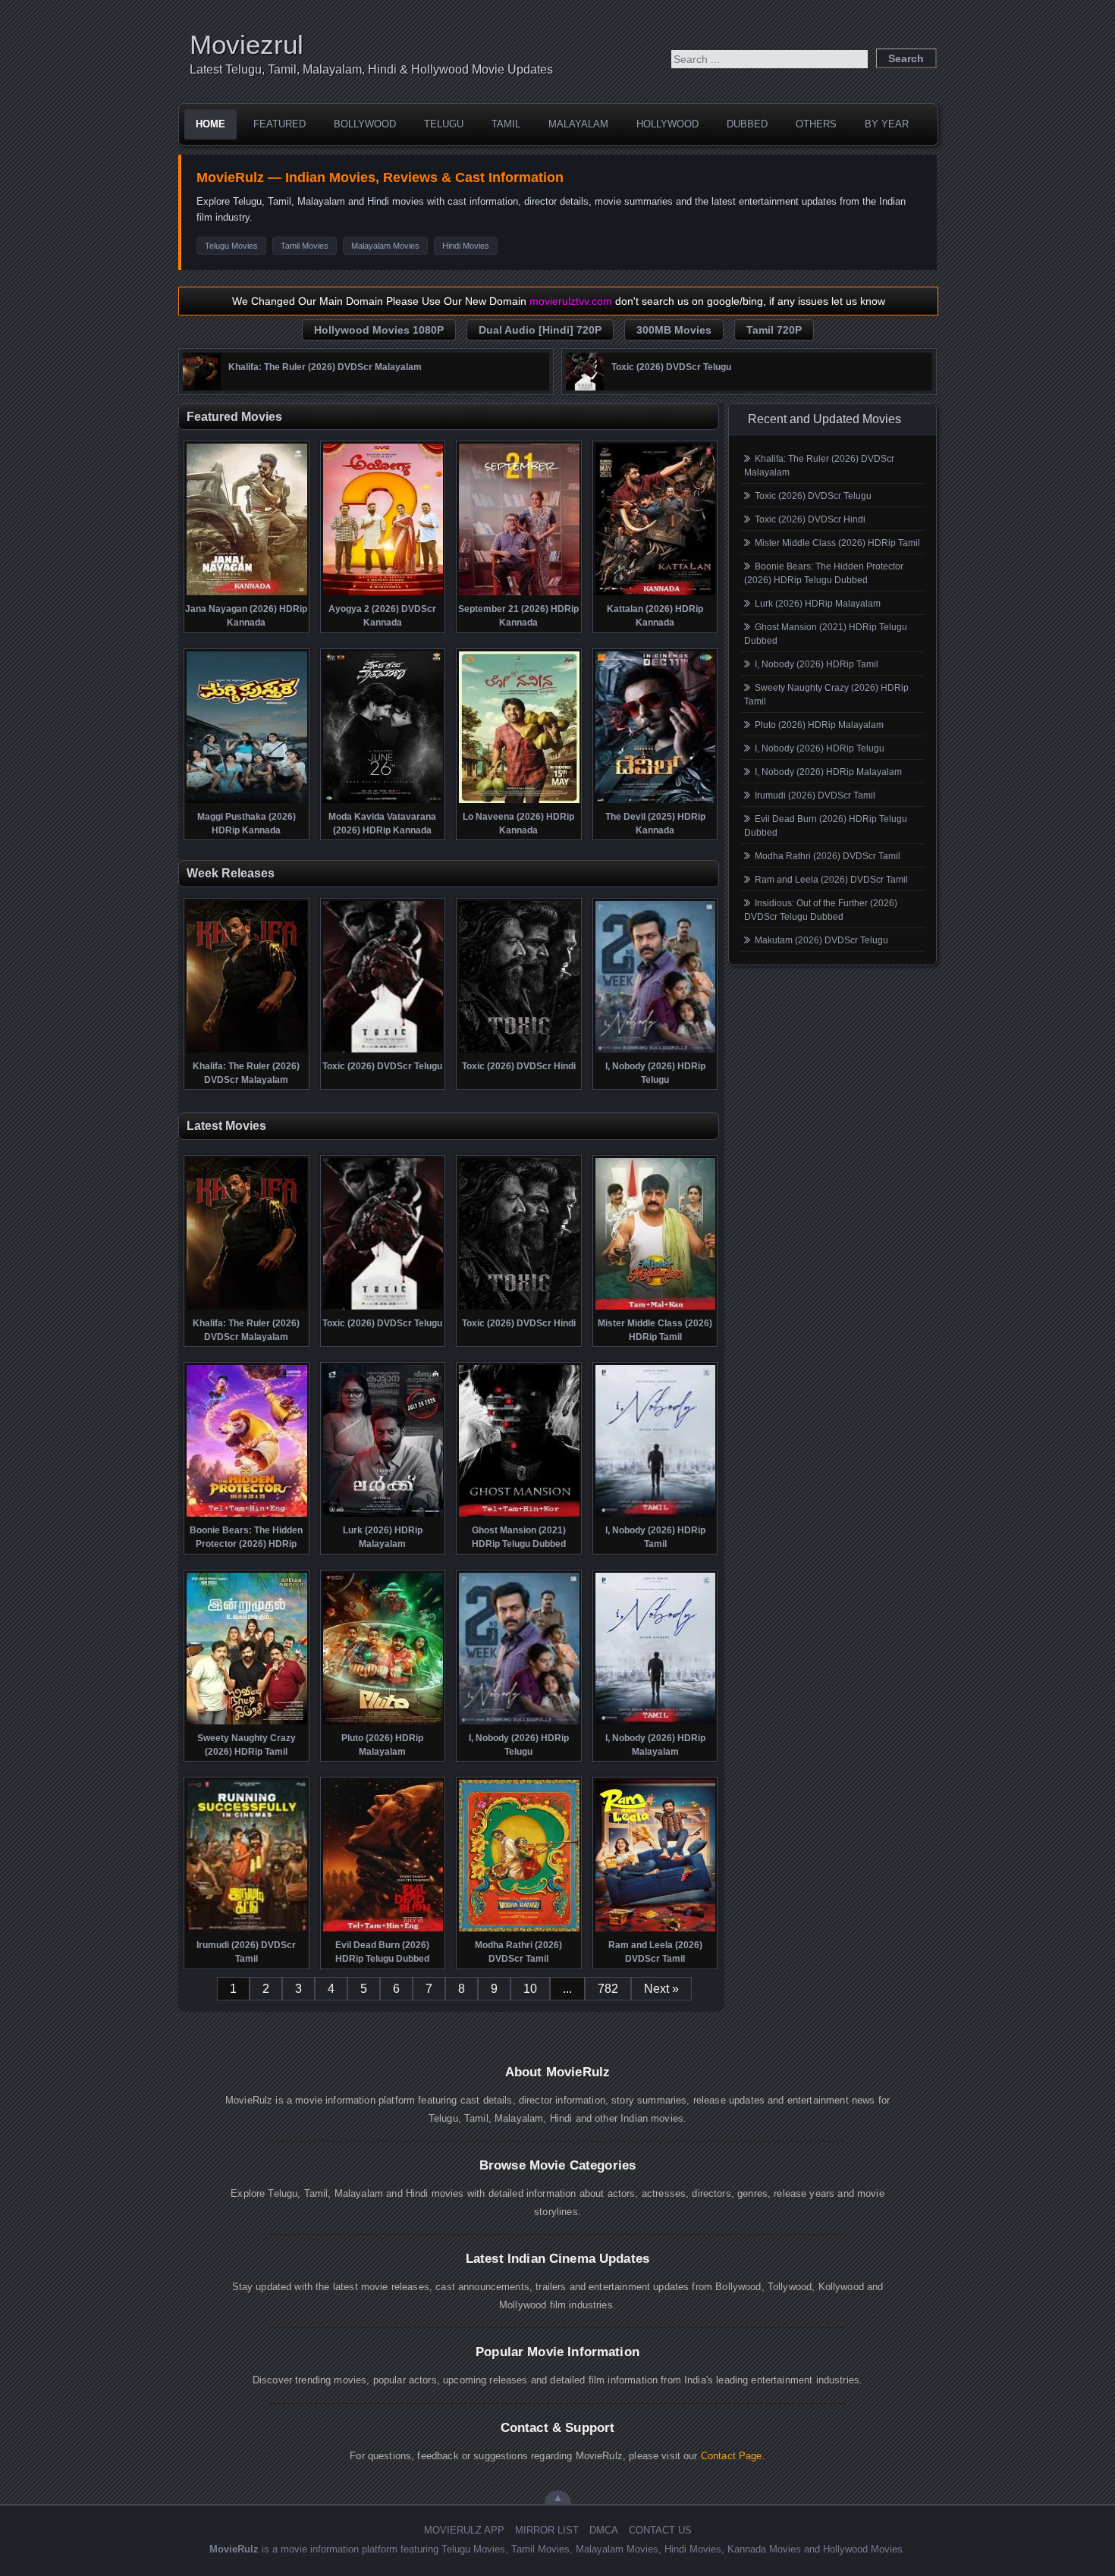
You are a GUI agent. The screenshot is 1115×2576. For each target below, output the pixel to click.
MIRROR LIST (547, 2530)
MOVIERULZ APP (464, 2530)
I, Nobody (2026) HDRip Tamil (817, 664)
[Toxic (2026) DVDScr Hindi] (519, 1051)
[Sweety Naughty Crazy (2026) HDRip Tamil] (247, 1723)
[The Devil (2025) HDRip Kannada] (656, 802)
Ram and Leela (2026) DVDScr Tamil (831, 880)
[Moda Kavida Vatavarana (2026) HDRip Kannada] (383, 802)
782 (608, 1989)
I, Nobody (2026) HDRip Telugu (820, 748)
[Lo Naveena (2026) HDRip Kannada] (519, 802)
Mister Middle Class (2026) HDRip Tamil (837, 543)
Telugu (444, 124)
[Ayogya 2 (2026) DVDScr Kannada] (383, 594)
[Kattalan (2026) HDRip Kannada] (656, 594)
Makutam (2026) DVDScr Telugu (821, 940)
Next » (661, 1989)
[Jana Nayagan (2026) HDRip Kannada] (247, 594)
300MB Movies (674, 330)
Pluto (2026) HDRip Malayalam (819, 725)
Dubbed (747, 124)
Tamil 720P (774, 330)
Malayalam (578, 124)
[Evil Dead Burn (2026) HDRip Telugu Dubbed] (383, 1930)
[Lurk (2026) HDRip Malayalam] (383, 1515)
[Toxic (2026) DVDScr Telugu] (585, 387)
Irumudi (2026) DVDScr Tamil (815, 795)
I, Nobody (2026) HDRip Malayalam (828, 772)
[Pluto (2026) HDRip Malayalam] (383, 1723)
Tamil (506, 124)
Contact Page (732, 2456)
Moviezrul (247, 44)
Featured (280, 124)
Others (816, 124)
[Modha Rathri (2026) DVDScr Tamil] (519, 1930)
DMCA (604, 2530)
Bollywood (365, 124)
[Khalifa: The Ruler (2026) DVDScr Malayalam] (202, 387)
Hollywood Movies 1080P (379, 330)
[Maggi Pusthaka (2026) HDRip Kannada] (247, 802)
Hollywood (667, 124)
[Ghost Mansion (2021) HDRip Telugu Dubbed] (519, 1515)
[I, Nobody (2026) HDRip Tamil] (656, 1515)
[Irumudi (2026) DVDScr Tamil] (247, 1930)
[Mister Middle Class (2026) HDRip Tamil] (656, 1308)
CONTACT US (660, 2530)
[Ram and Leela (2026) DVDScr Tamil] (656, 1930)
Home (210, 124)
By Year (887, 124)
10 (530, 1989)
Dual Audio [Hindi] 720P (540, 330)
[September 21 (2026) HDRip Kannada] (519, 594)
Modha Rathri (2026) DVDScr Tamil (828, 856)
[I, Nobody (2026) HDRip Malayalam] (656, 1723)
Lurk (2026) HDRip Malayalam (818, 604)
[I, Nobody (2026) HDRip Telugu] (656, 1051)
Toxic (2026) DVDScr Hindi (810, 519)
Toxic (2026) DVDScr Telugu (813, 496)
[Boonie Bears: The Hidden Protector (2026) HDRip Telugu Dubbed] (247, 1515)
